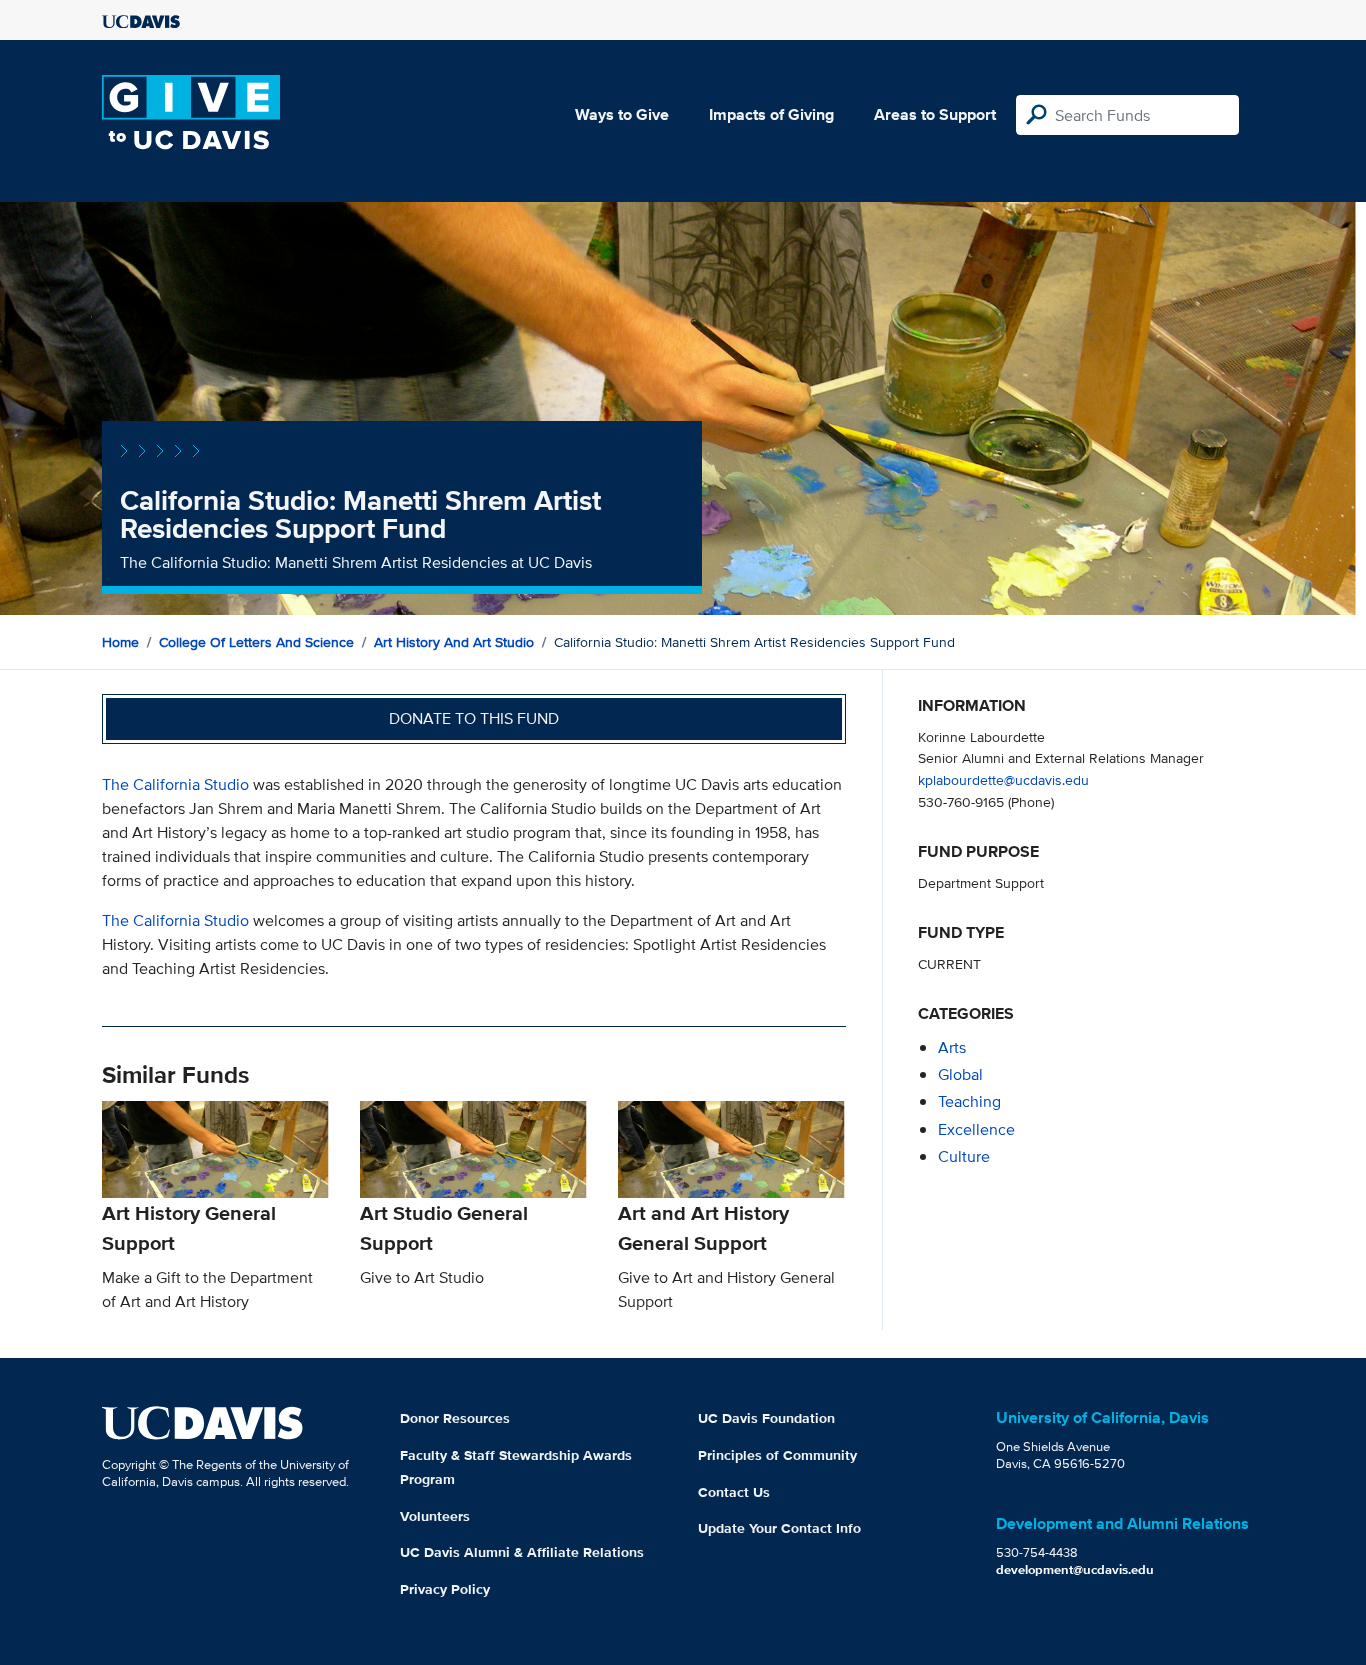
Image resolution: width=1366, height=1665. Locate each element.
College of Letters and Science (256, 642)
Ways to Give (622, 114)
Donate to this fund (474, 718)
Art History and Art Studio (454, 642)
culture (964, 1156)
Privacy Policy (445, 1589)
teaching (969, 1101)
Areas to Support (935, 114)
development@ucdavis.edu (1075, 1569)
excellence (976, 1129)
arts (952, 1047)
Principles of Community (777, 1455)
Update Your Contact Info (779, 1528)
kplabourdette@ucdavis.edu (1003, 779)
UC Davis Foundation (766, 1418)
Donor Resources (455, 1418)
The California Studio (175, 784)
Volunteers (435, 1516)
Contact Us (734, 1492)
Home (120, 642)
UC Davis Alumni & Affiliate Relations (522, 1552)
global (960, 1074)
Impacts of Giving (771, 114)
